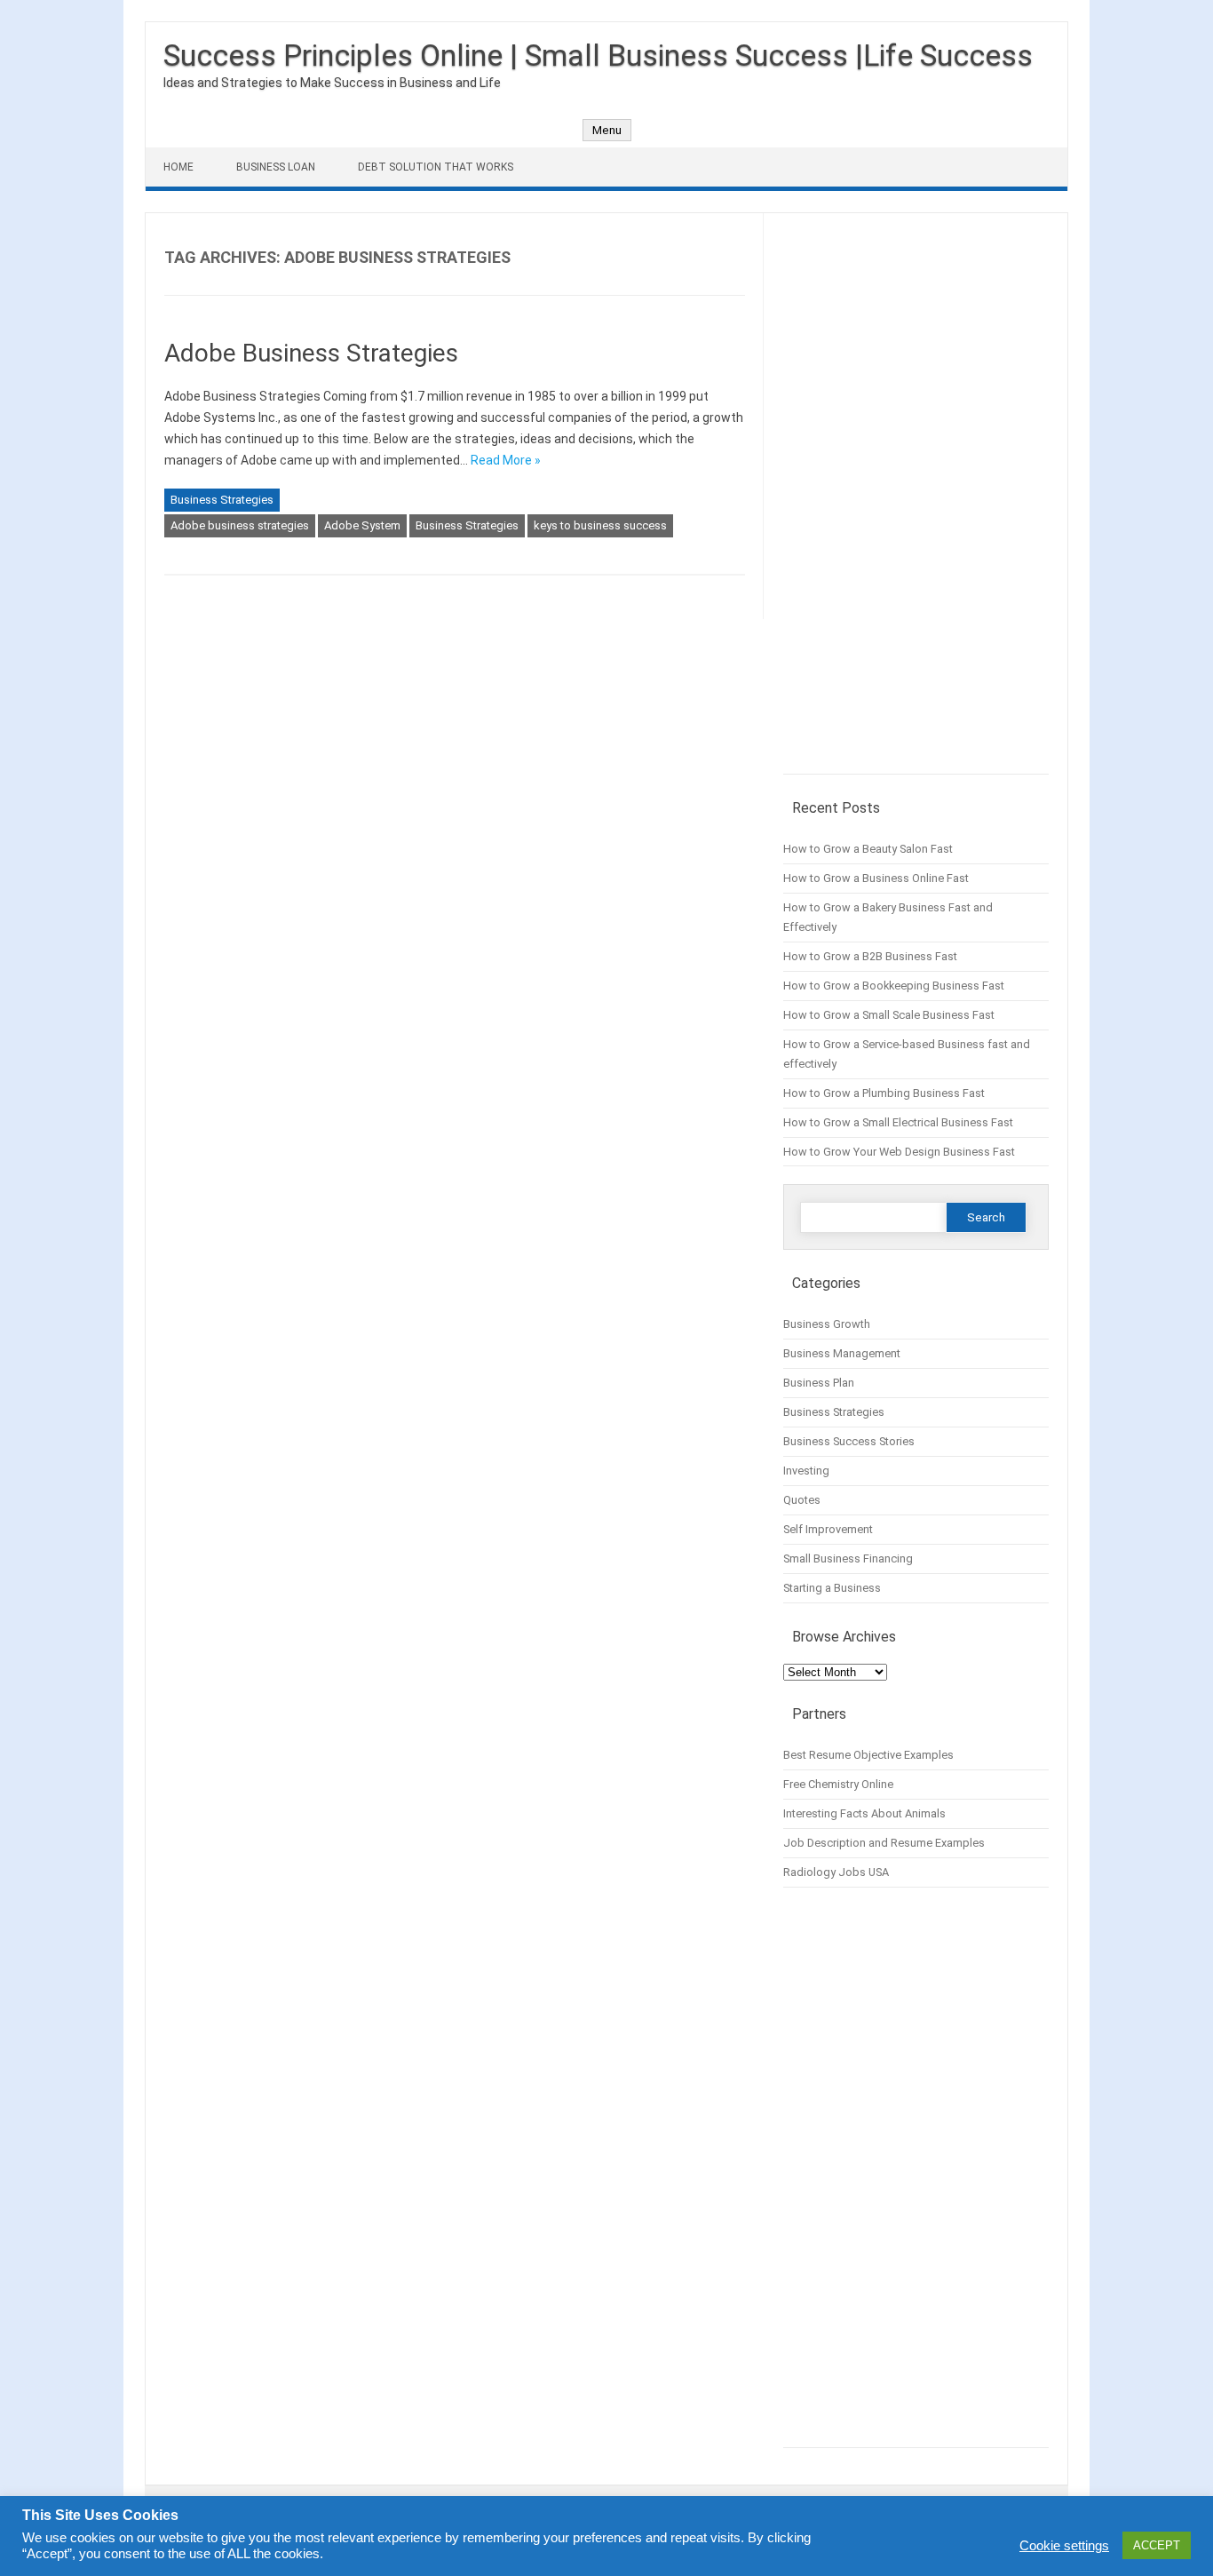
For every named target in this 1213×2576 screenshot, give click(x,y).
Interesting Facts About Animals (864, 1813)
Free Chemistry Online (838, 1784)
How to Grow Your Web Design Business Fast (899, 1152)
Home (178, 167)
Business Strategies (222, 500)
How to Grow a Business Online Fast (876, 878)
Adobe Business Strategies (311, 353)
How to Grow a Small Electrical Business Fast (898, 1122)
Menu (607, 130)
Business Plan (819, 1383)
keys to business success (600, 525)
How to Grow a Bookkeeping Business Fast (894, 986)
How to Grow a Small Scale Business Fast (889, 1015)
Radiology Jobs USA (836, 1872)
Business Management (842, 1353)
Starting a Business (832, 1588)
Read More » (506, 460)
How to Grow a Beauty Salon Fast (868, 849)
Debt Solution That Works (436, 167)
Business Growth (827, 1324)
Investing (806, 1471)
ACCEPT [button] (1157, 2545)
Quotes (802, 1500)
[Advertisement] (916, 503)
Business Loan (276, 167)
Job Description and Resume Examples (884, 1843)
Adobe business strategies (240, 525)
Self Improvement (828, 1529)
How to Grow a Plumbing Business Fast (884, 1093)
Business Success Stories (849, 1441)
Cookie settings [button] (1064, 2546)
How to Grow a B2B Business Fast (870, 956)
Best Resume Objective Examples (868, 1755)
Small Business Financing (848, 1558)
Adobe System (362, 525)
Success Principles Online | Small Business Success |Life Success (598, 55)
